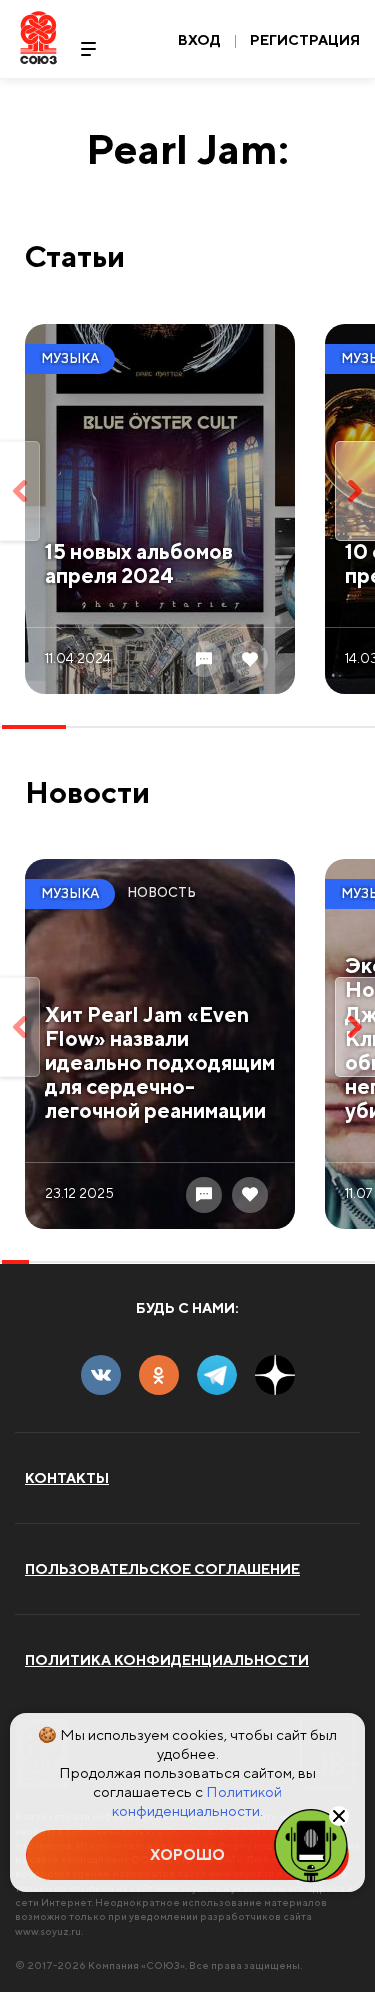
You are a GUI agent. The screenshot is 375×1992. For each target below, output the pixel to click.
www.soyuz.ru (48, 1931)
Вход (199, 40)
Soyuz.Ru (38, 37)
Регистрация (305, 40)
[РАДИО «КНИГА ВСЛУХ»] (311, 1844)
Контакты (67, 1478)
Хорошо (187, 1854)
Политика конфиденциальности (167, 1660)
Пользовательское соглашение (162, 1569)
